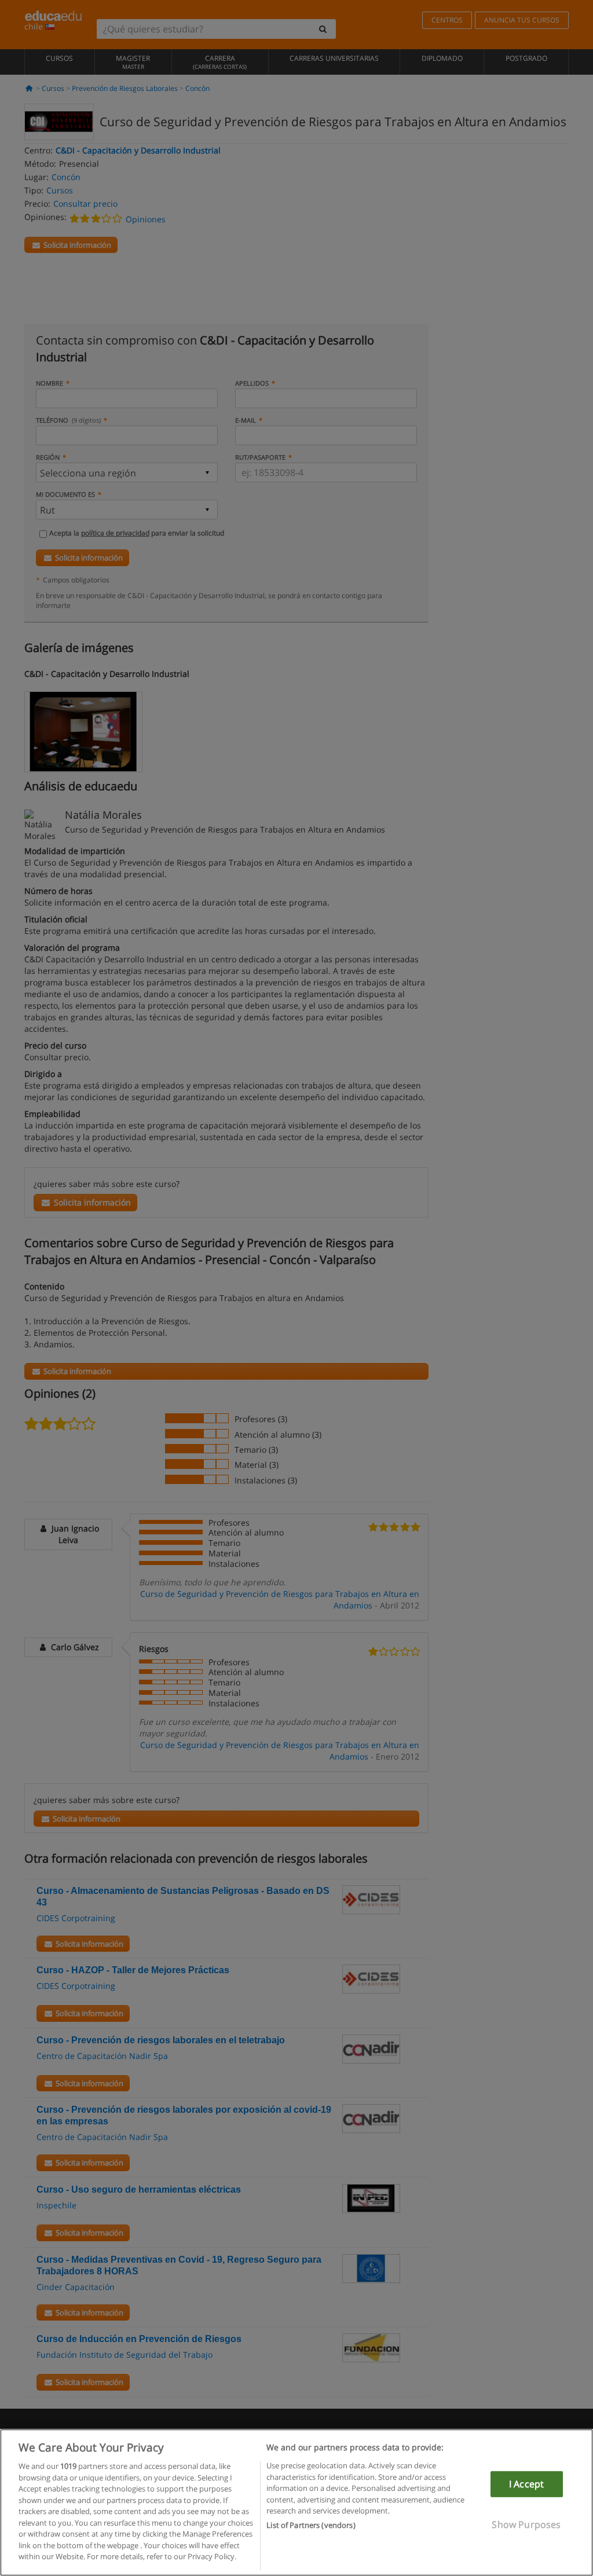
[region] (296, 2502)
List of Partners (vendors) (311, 2525)
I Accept (526, 2484)
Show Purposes (526, 2524)
